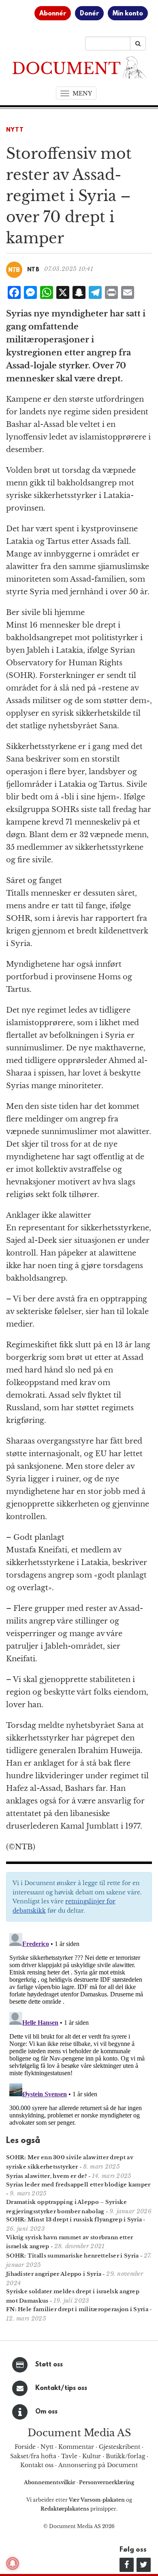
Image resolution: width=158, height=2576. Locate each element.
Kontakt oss (37, 2465)
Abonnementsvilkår (50, 2482)
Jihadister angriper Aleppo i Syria (54, 2274)
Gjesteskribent (120, 2447)
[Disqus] (79, 2031)
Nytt (15, 130)
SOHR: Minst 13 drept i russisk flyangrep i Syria (74, 2220)
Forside (25, 2447)
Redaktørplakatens (65, 2509)
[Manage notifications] (13, 2563)
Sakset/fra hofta (33, 2456)
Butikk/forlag (125, 2456)
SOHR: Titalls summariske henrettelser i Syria (73, 2256)
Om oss (46, 2412)
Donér (89, 14)
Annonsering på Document (98, 2465)
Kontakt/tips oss (61, 2388)
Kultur (92, 2456)
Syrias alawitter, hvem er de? (47, 2176)
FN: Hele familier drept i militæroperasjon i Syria (77, 2309)
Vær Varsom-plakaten (97, 2500)
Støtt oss (49, 2365)
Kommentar (76, 2447)
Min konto (128, 14)
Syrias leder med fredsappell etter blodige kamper (78, 2185)
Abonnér (53, 14)
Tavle (69, 2456)
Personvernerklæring (107, 2482)
